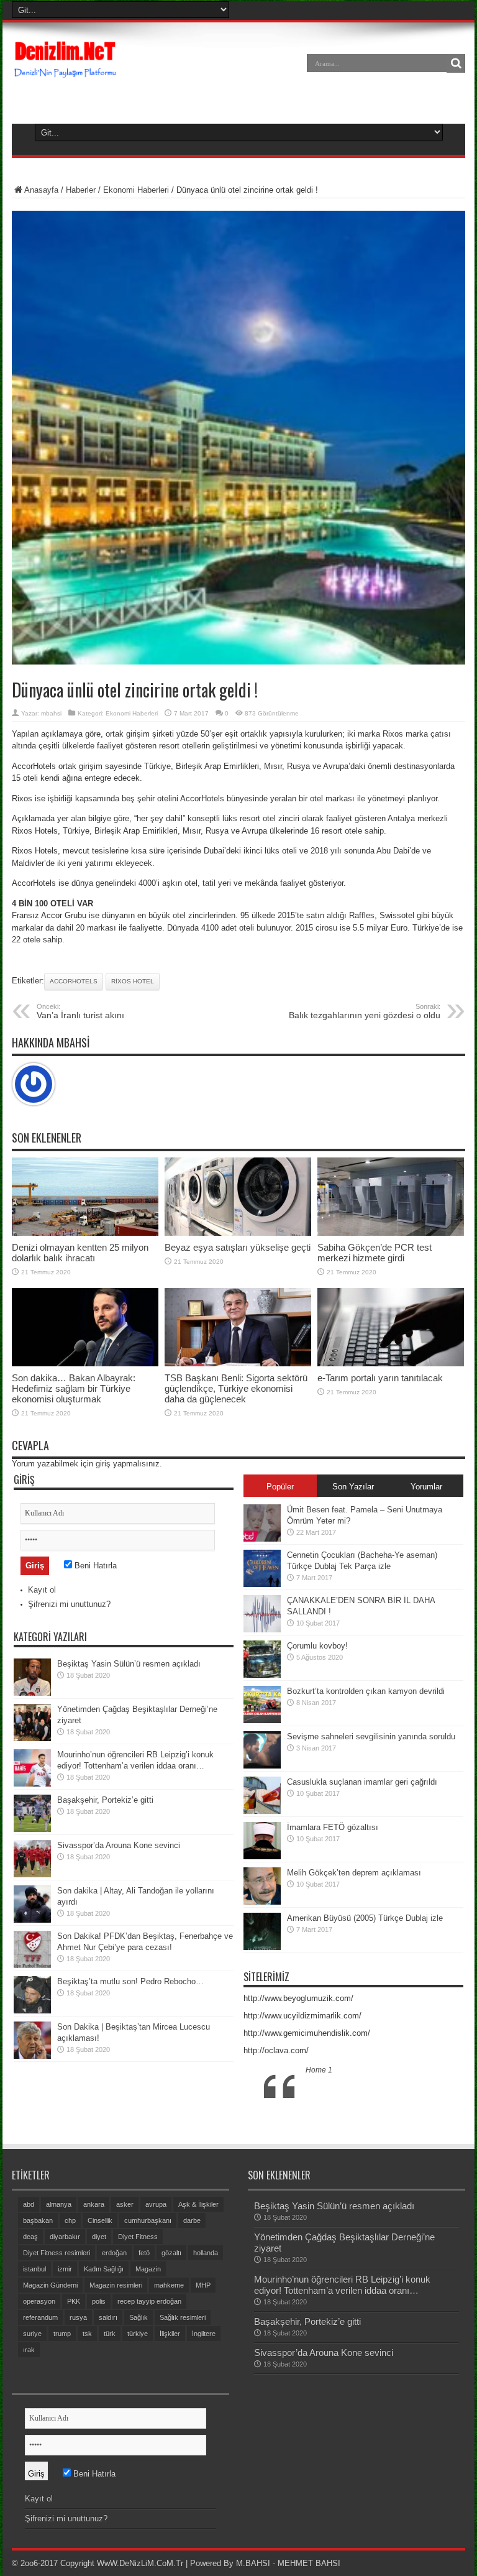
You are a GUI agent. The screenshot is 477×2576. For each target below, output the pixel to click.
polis (99, 2301)
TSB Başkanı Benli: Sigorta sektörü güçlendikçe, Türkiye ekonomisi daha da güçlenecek (236, 1388)
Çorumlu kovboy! (317, 1646)
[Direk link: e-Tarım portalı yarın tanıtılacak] (391, 1364)
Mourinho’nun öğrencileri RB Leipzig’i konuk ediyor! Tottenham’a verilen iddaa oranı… (342, 2285)
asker (125, 2204)
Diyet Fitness (138, 2237)
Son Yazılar (353, 1487)
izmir (65, 2269)
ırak (29, 2350)
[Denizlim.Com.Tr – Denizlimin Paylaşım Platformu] (66, 72)
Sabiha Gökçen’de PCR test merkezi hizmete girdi (375, 1253)
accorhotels (74, 981)
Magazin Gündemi (50, 2285)
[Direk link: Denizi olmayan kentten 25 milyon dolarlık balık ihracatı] (85, 1233)
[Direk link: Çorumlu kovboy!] (262, 1675)
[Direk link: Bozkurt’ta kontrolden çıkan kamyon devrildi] (262, 1720)
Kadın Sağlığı (104, 2269)
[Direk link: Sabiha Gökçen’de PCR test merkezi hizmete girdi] (391, 1233)
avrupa (156, 2204)
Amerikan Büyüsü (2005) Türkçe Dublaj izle (365, 1918)
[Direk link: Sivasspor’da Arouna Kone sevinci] (32, 1874)
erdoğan (114, 2253)
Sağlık (139, 2317)
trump (62, 2334)
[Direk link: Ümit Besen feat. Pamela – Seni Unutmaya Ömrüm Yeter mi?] (262, 1539)
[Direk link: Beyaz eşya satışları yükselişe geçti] (238, 1233)
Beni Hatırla (94, 1566)
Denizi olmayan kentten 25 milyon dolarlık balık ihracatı (80, 1253)
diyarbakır (65, 2237)
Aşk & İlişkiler (198, 2204)
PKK (74, 2301)
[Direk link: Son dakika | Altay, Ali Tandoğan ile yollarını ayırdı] (32, 1920)
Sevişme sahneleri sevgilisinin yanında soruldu (371, 1736)
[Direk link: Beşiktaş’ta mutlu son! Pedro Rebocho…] (32, 2011)
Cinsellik (100, 2220)
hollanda (206, 2253)
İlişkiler (170, 2334)
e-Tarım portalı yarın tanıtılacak (380, 1378)
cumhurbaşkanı (148, 2220)
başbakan (38, 2220)
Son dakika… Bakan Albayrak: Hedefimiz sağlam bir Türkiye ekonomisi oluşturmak (74, 1388)
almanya (59, 2204)
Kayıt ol (42, 1590)
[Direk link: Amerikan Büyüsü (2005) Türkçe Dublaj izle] (262, 1947)
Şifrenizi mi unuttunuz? (69, 1604)
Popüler (280, 1487)
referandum (40, 2317)
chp (70, 2220)
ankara (94, 2204)
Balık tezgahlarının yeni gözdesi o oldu (365, 1011)
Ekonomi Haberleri (136, 190)
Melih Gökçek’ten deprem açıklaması (354, 1873)
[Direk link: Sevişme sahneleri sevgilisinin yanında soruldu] (262, 1766)
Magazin (148, 2269)
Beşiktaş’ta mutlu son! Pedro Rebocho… (130, 1981)
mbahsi (51, 713)
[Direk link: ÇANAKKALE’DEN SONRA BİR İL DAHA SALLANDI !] (262, 1630)
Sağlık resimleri (183, 2317)
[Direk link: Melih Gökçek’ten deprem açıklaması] (262, 1902)
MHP (203, 2285)
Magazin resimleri (116, 2285)
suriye (32, 2334)
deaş (30, 2237)
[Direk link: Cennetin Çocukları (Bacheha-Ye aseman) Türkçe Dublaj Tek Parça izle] (262, 1584)
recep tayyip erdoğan (149, 2301)
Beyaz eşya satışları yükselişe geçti (238, 1247)
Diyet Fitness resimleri (57, 2253)
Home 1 (319, 2070)
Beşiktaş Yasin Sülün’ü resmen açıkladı (129, 1664)
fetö (144, 2253)
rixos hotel (133, 981)
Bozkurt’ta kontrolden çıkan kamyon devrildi (366, 1691)
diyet (99, 2237)
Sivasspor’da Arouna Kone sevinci (119, 1845)
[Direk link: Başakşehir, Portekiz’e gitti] (32, 1829)
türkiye (138, 2334)
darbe (192, 2220)
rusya (78, 2317)
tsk (87, 2334)
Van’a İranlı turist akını (80, 1011)
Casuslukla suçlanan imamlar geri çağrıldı (362, 1782)
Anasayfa (41, 190)
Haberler (81, 190)
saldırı (108, 2317)
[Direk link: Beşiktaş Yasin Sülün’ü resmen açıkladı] (32, 1693)
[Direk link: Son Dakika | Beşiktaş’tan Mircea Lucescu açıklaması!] (32, 2056)
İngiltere (204, 2334)
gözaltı (171, 2253)
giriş (103, 1464)
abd (29, 2204)
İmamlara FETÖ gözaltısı (333, 1827)
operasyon (39, 2301)
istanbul (34, 2269)
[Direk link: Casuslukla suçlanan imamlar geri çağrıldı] (262, 1811)
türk (110, 2334)
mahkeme (169, 2285)
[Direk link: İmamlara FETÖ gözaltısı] (262, 1856)
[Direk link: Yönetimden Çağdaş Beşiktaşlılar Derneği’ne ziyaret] (32, 1738)
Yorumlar (426, 1487)
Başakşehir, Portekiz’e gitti (105, 1800)
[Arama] (456, 63)
